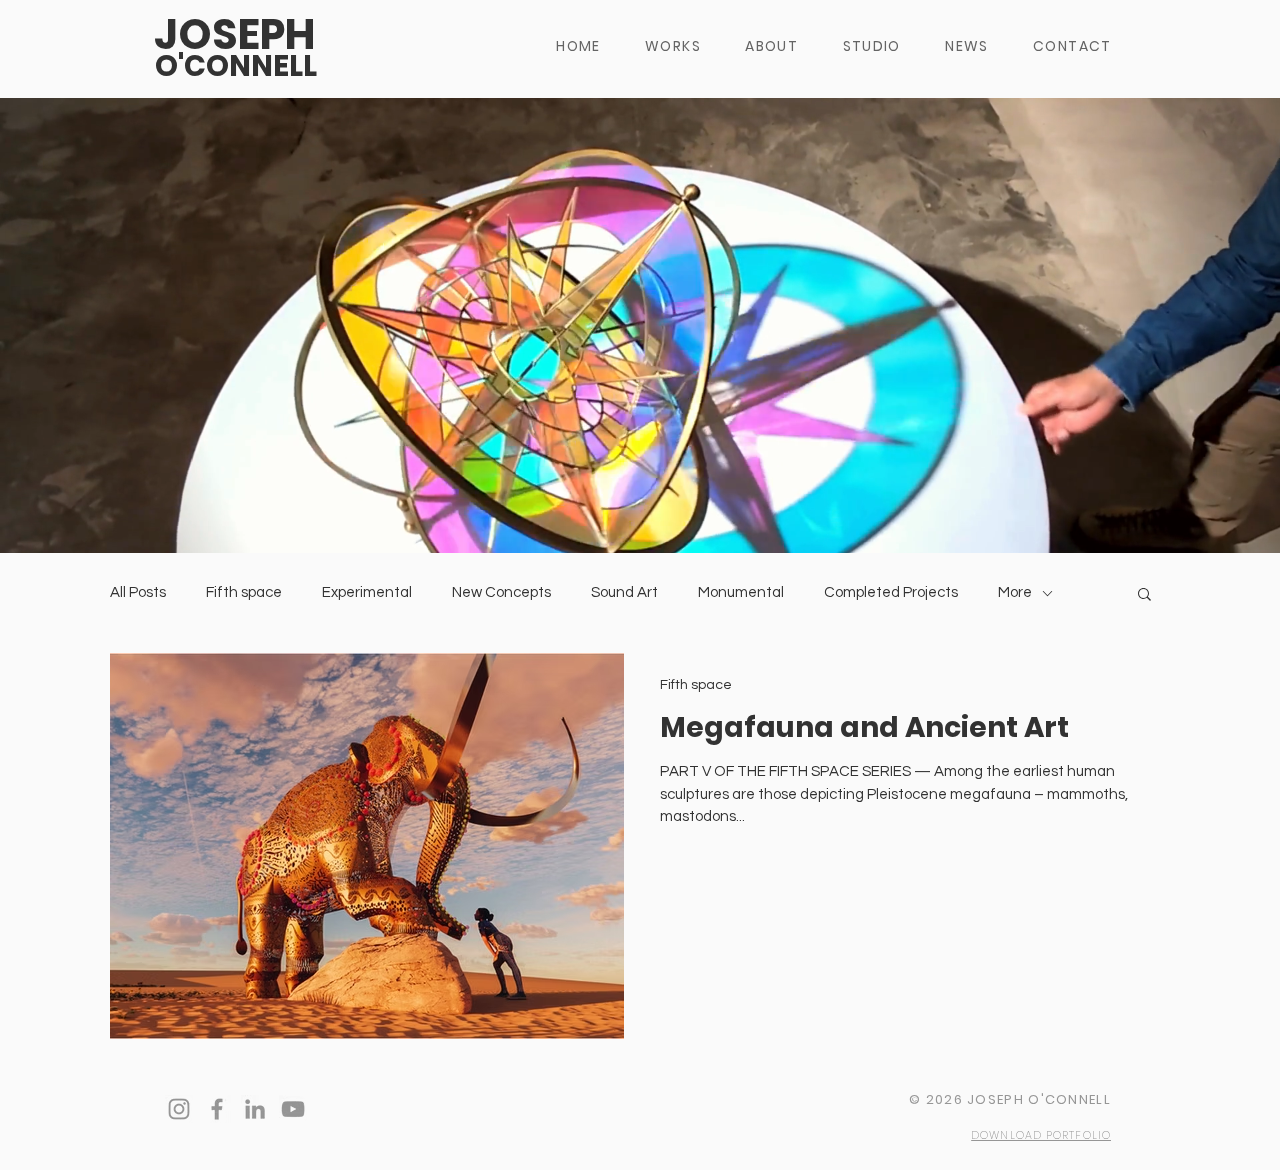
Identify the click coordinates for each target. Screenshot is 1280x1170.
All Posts (138, 592)
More (1015, 592)
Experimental (367, 592)
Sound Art (624, 592)
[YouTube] (293, 1109)
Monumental (741, 592)
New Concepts (501, 592)
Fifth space (244, 592)
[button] (1144, 595)
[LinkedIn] (255, 1109)
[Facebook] (217, 1109)
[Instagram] (179, 1109)
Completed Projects (891, 592)
